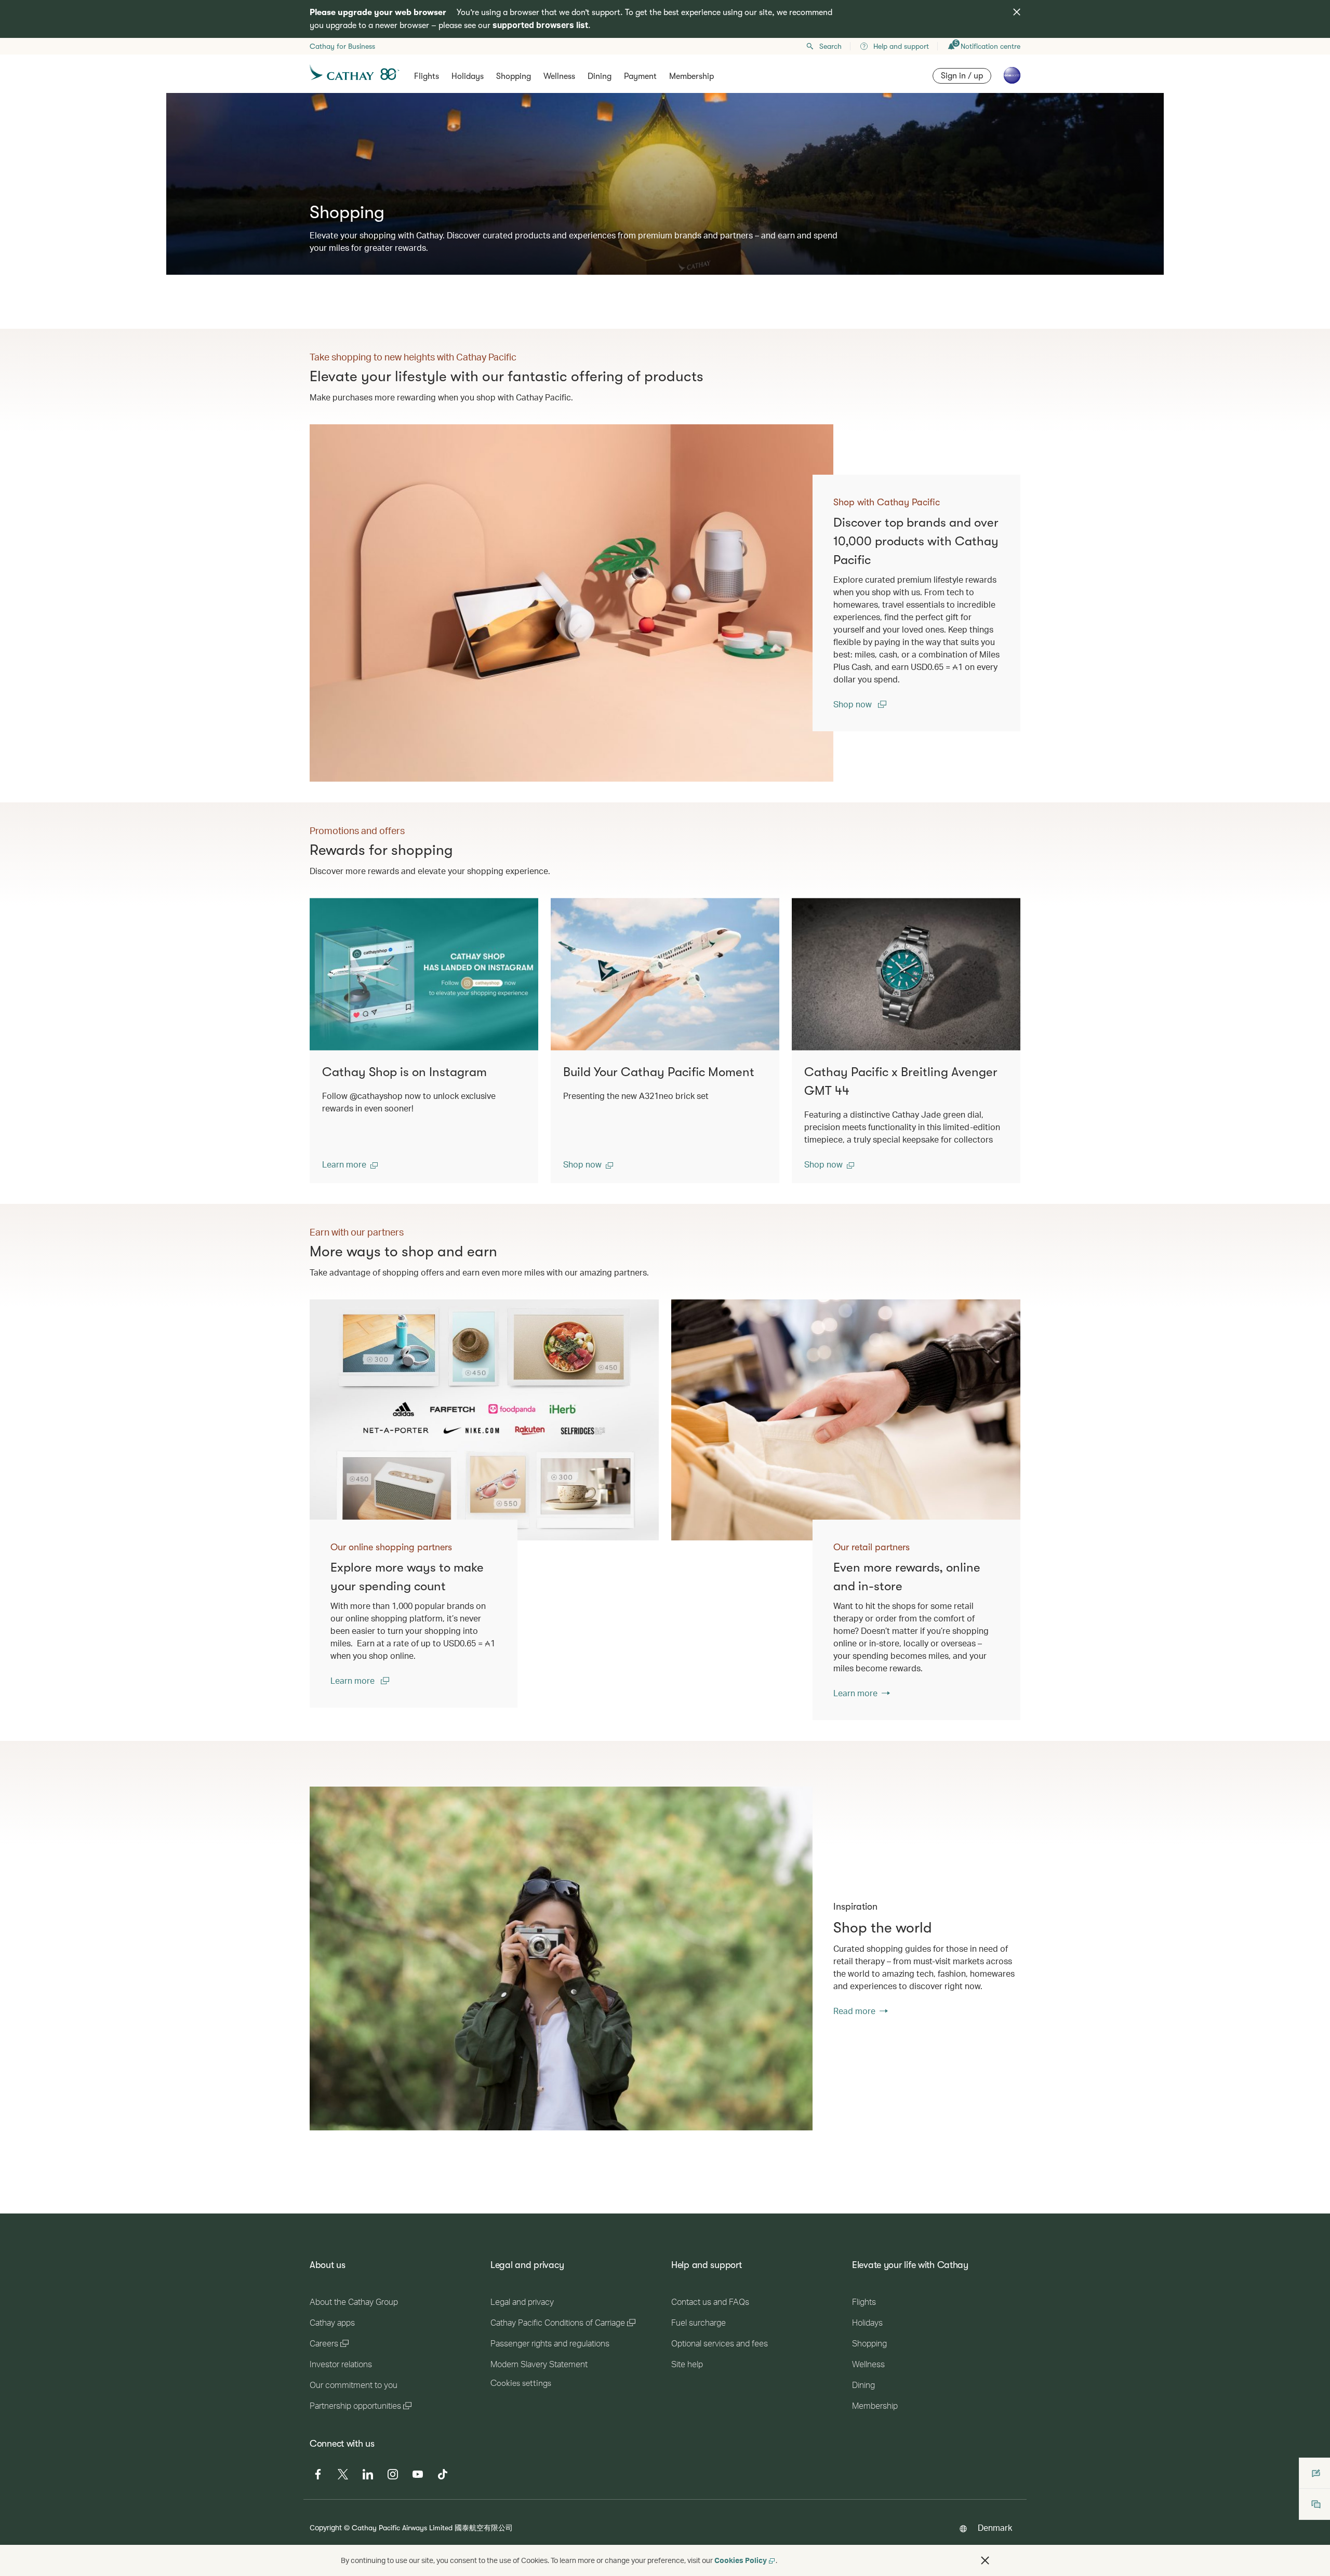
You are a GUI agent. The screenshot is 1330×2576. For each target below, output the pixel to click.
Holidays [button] (468, 76)
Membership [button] (691, 76)
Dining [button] (600, 76)
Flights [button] (427, 76)
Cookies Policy (741, 2560)
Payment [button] (640, 76)
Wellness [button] (559, 76)
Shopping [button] (514, 76)
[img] (1017, 12)
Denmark (995, 2527)
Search (830, 46)
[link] (571, 603)
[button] (350, 1164)
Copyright (326, 2527)
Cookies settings (521, 2383)
